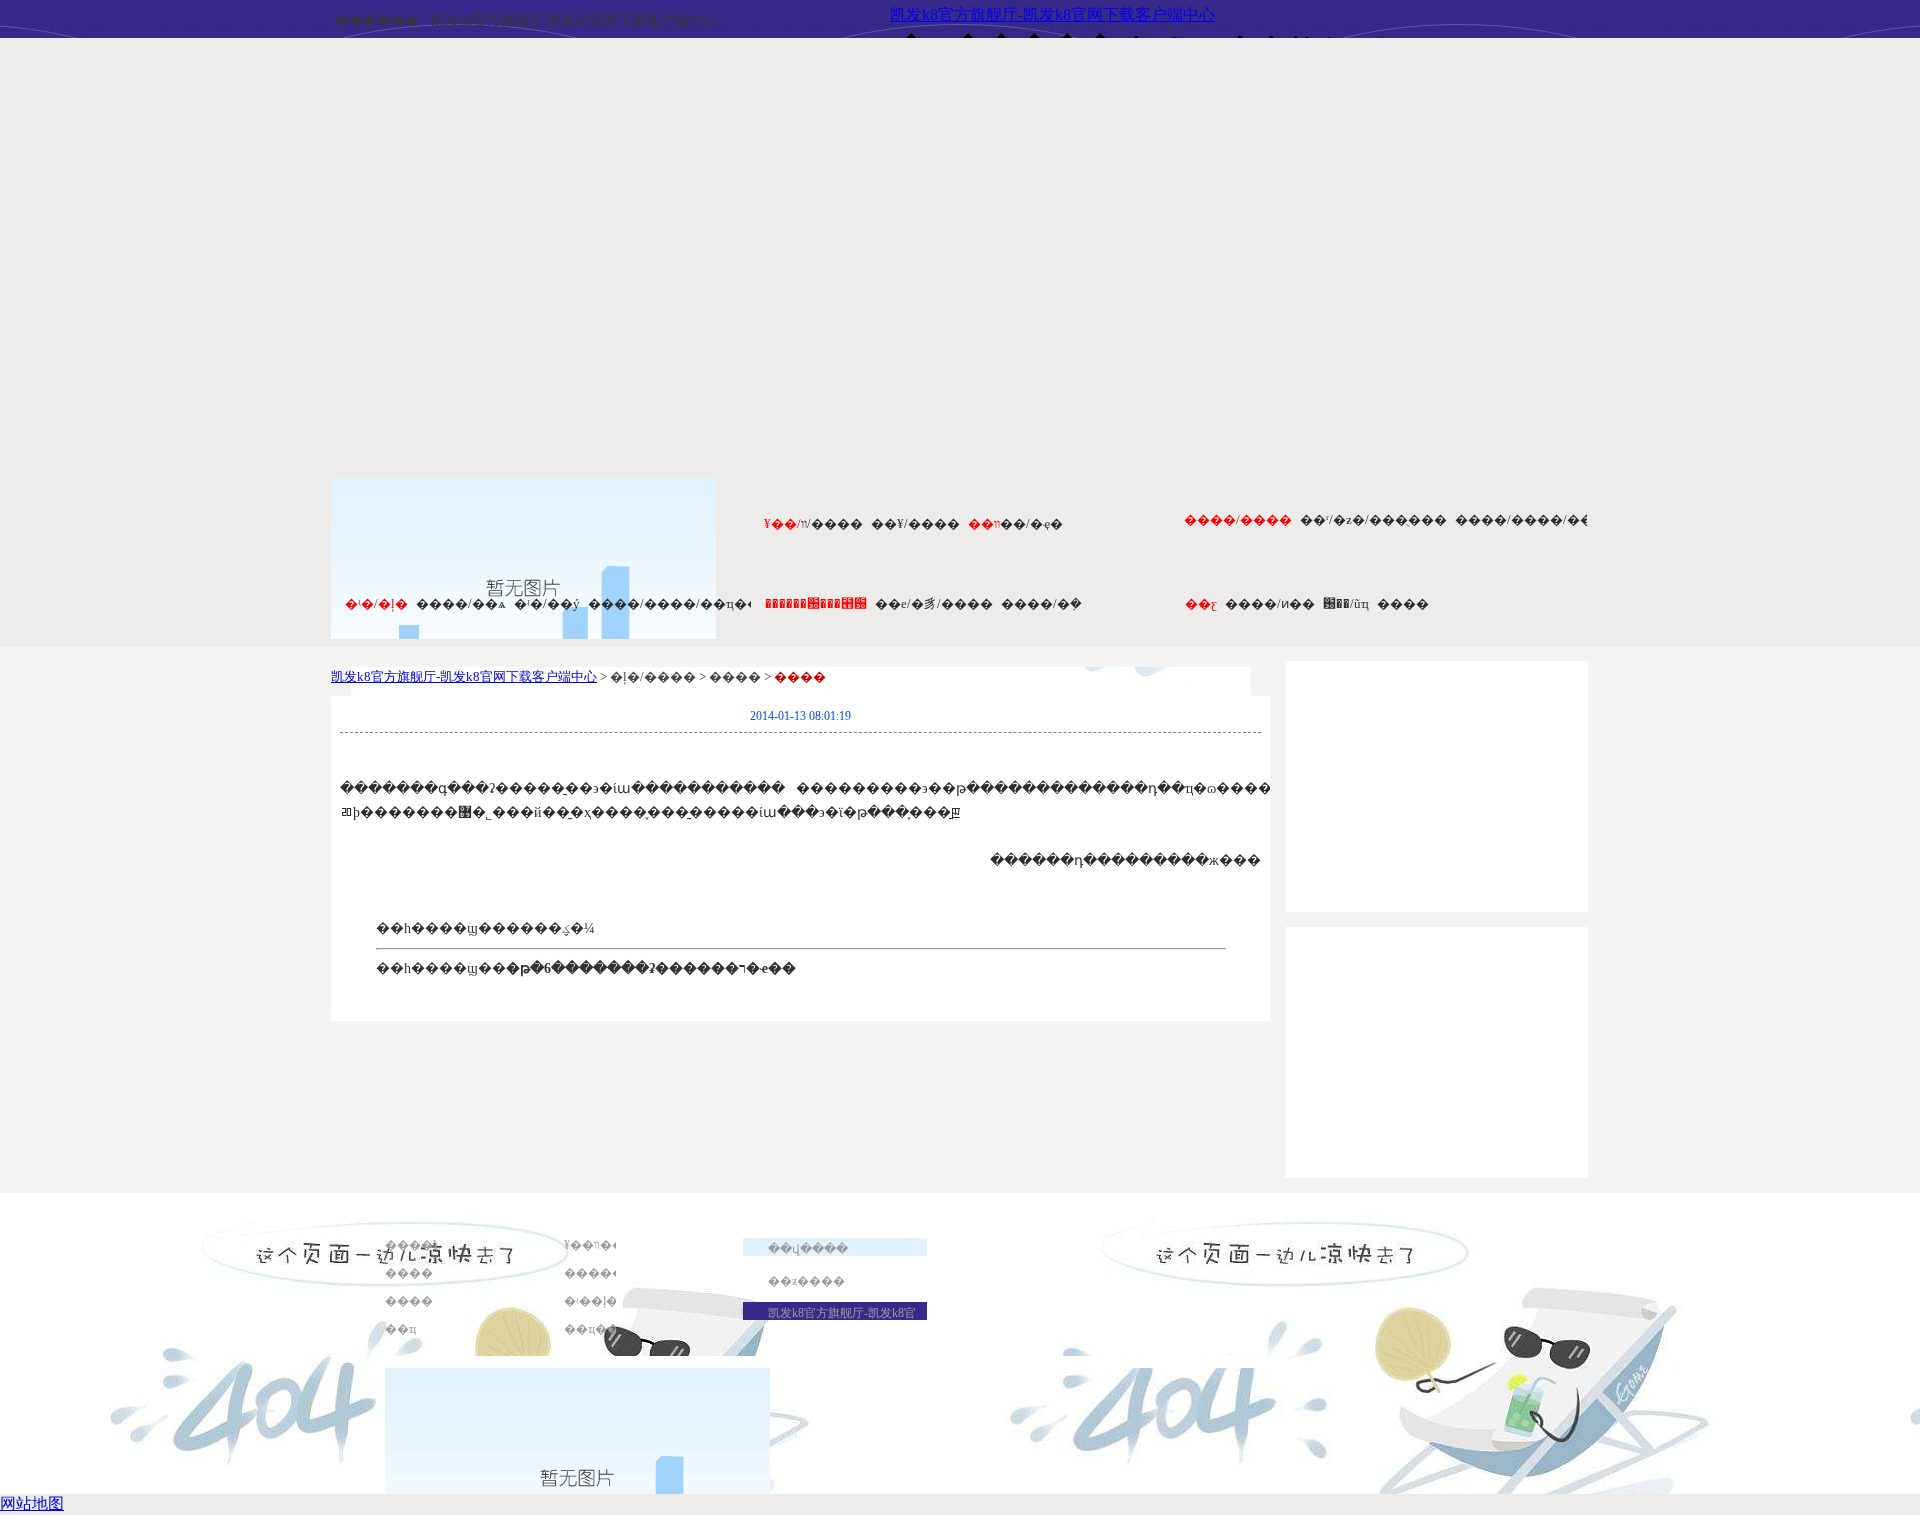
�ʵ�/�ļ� (376, 603)
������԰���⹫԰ (816, 603)
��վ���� (808, 1249)
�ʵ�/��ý (547, 603)
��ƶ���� (806, 1281)
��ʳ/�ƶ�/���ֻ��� (1373, 519)
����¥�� (424, 1245)
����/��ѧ (461, 603)
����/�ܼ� (1041, 603)
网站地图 (32, 1503)
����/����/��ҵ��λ (677, 603)
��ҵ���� (603, 1329)
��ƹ (1201, 603)
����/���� (1238, 519)
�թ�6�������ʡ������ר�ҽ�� (651, 968)
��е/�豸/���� (934, 603)
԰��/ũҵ (1346, 603)
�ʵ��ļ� (591, 1301)
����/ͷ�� (1270, 603)
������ (377, 20)
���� (1403, 603)
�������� (612, 1273)
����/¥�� (915, 523)
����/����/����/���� (1565, 519)
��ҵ (400, 1329)
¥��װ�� (594, 1245)
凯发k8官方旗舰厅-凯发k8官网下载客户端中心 (573, 20)
